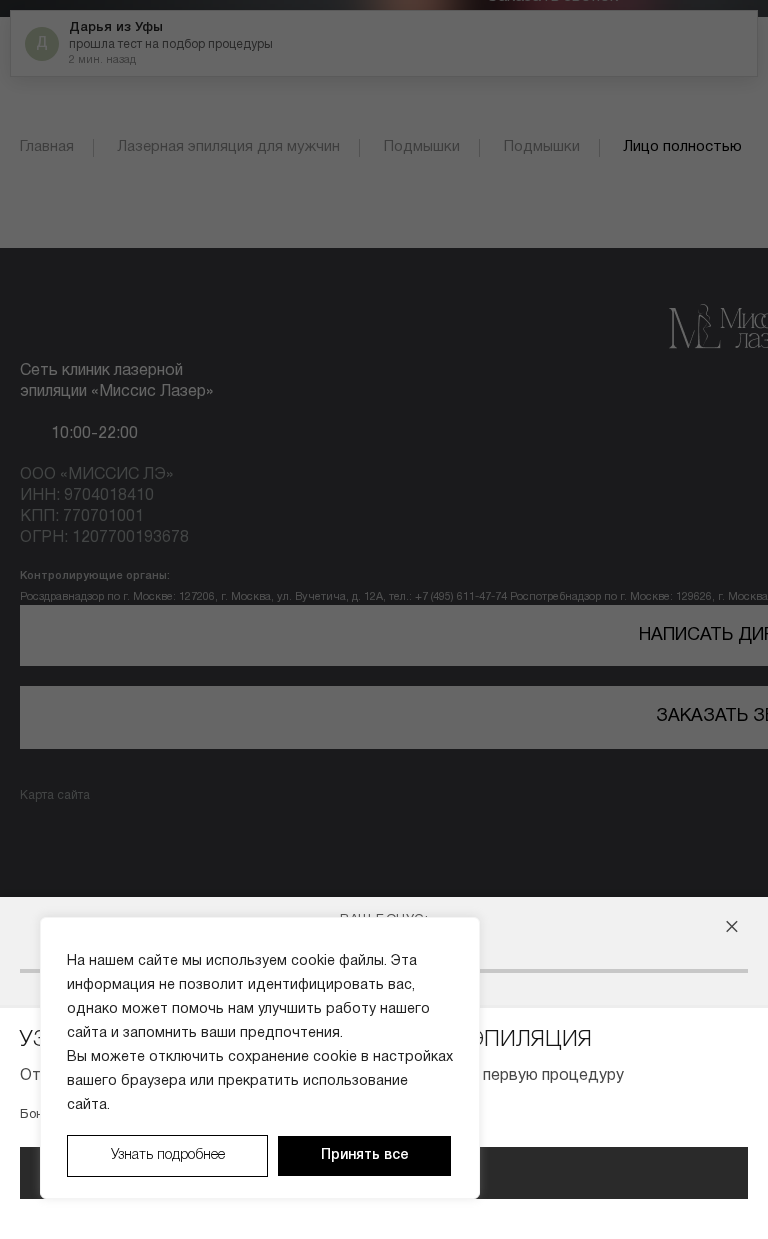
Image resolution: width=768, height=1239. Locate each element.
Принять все (365, 1155)
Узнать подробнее (168, 1155)
